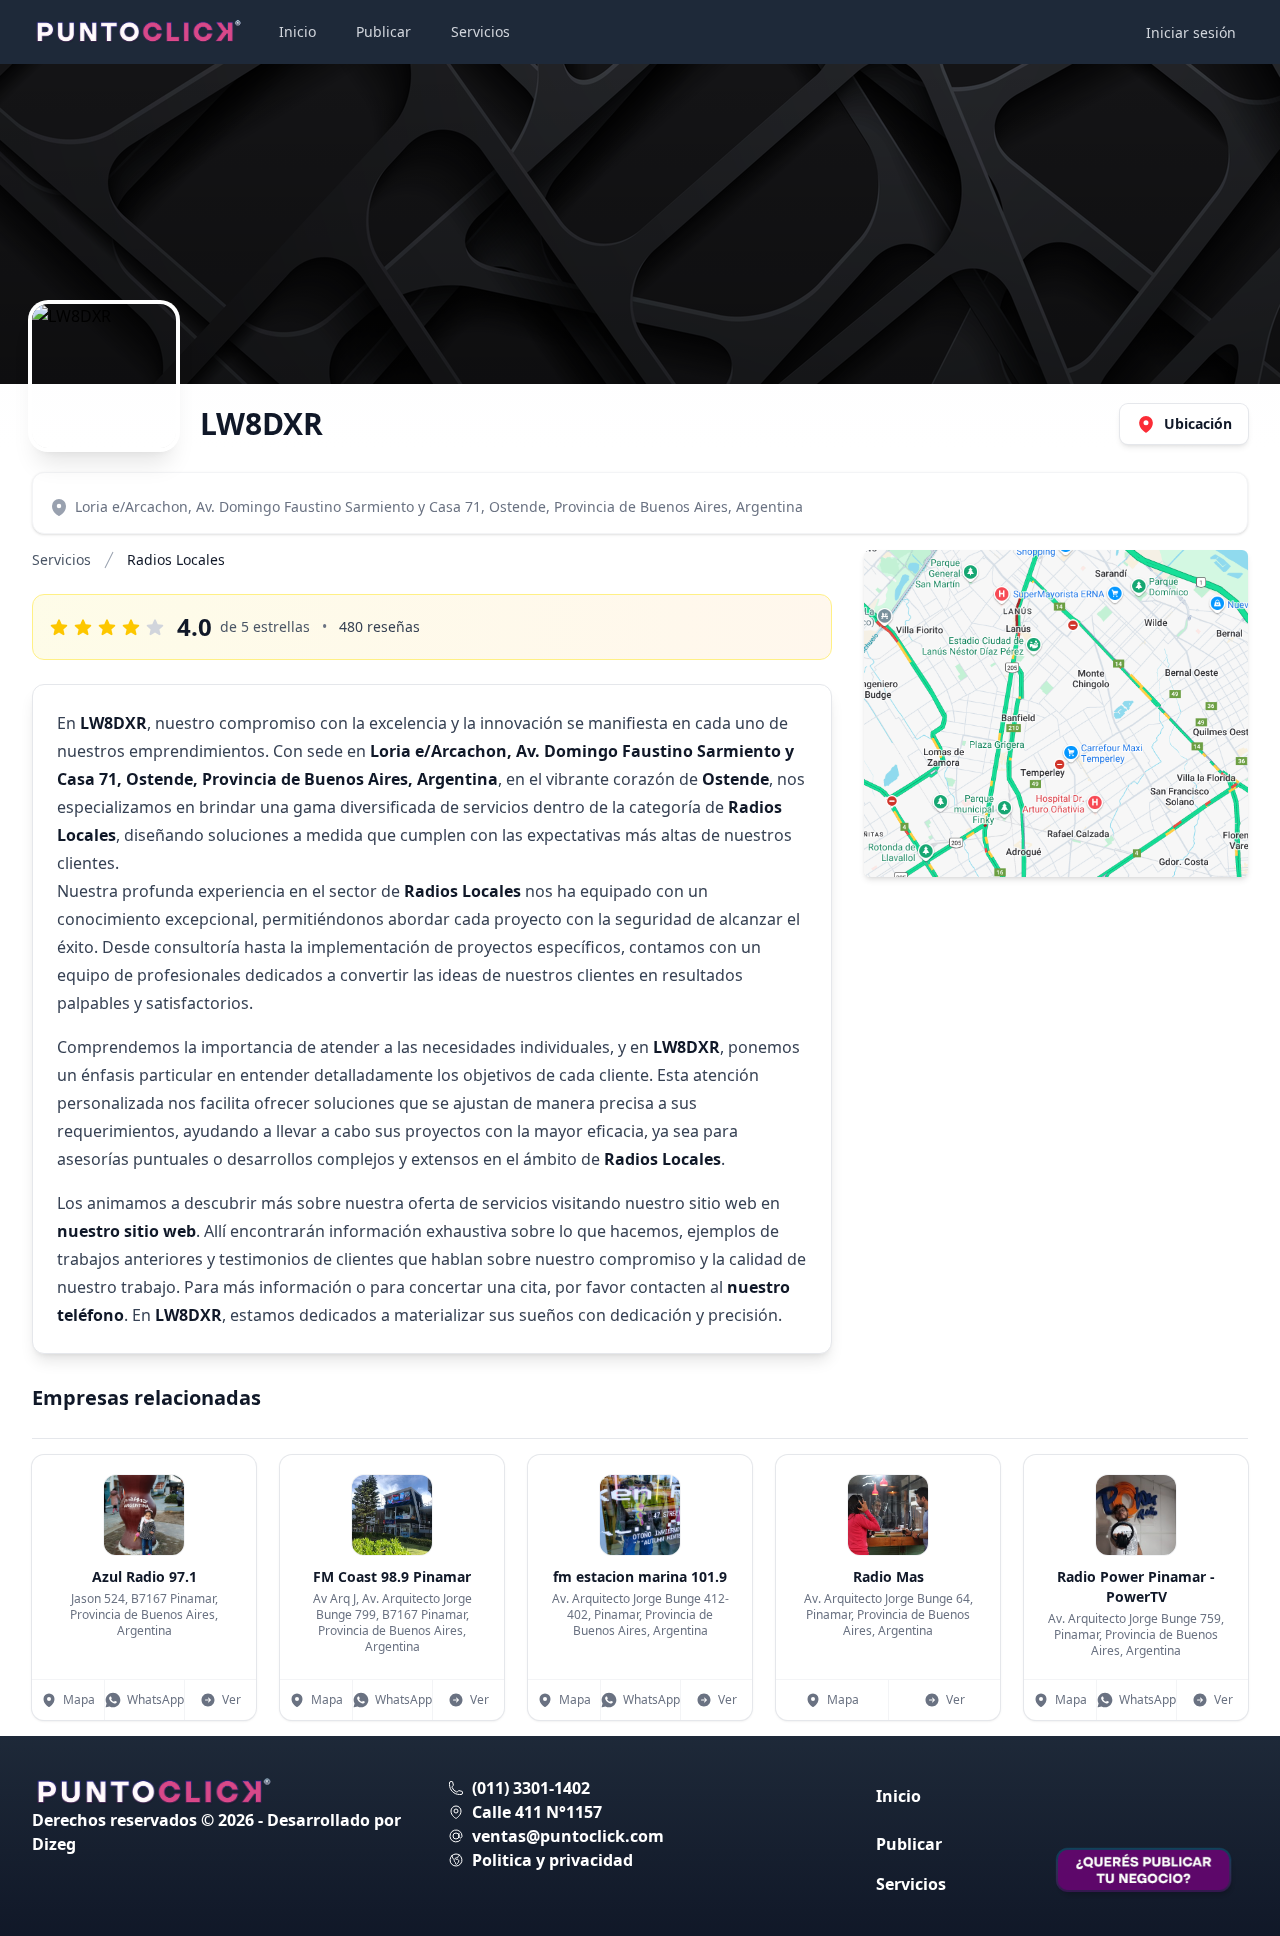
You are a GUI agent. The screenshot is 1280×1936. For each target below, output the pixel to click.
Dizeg (54, 1844)
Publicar (383, 31)
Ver (231, 1699)
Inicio (297, 31)
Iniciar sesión (1191, 32)
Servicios (480, 31)
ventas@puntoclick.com (568, 1836)
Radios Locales (176, 559)
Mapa (79, 1699)
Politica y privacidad (552, 1860)
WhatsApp (155, 1699)
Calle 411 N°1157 (537, 1812)
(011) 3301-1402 (531, 1788)
